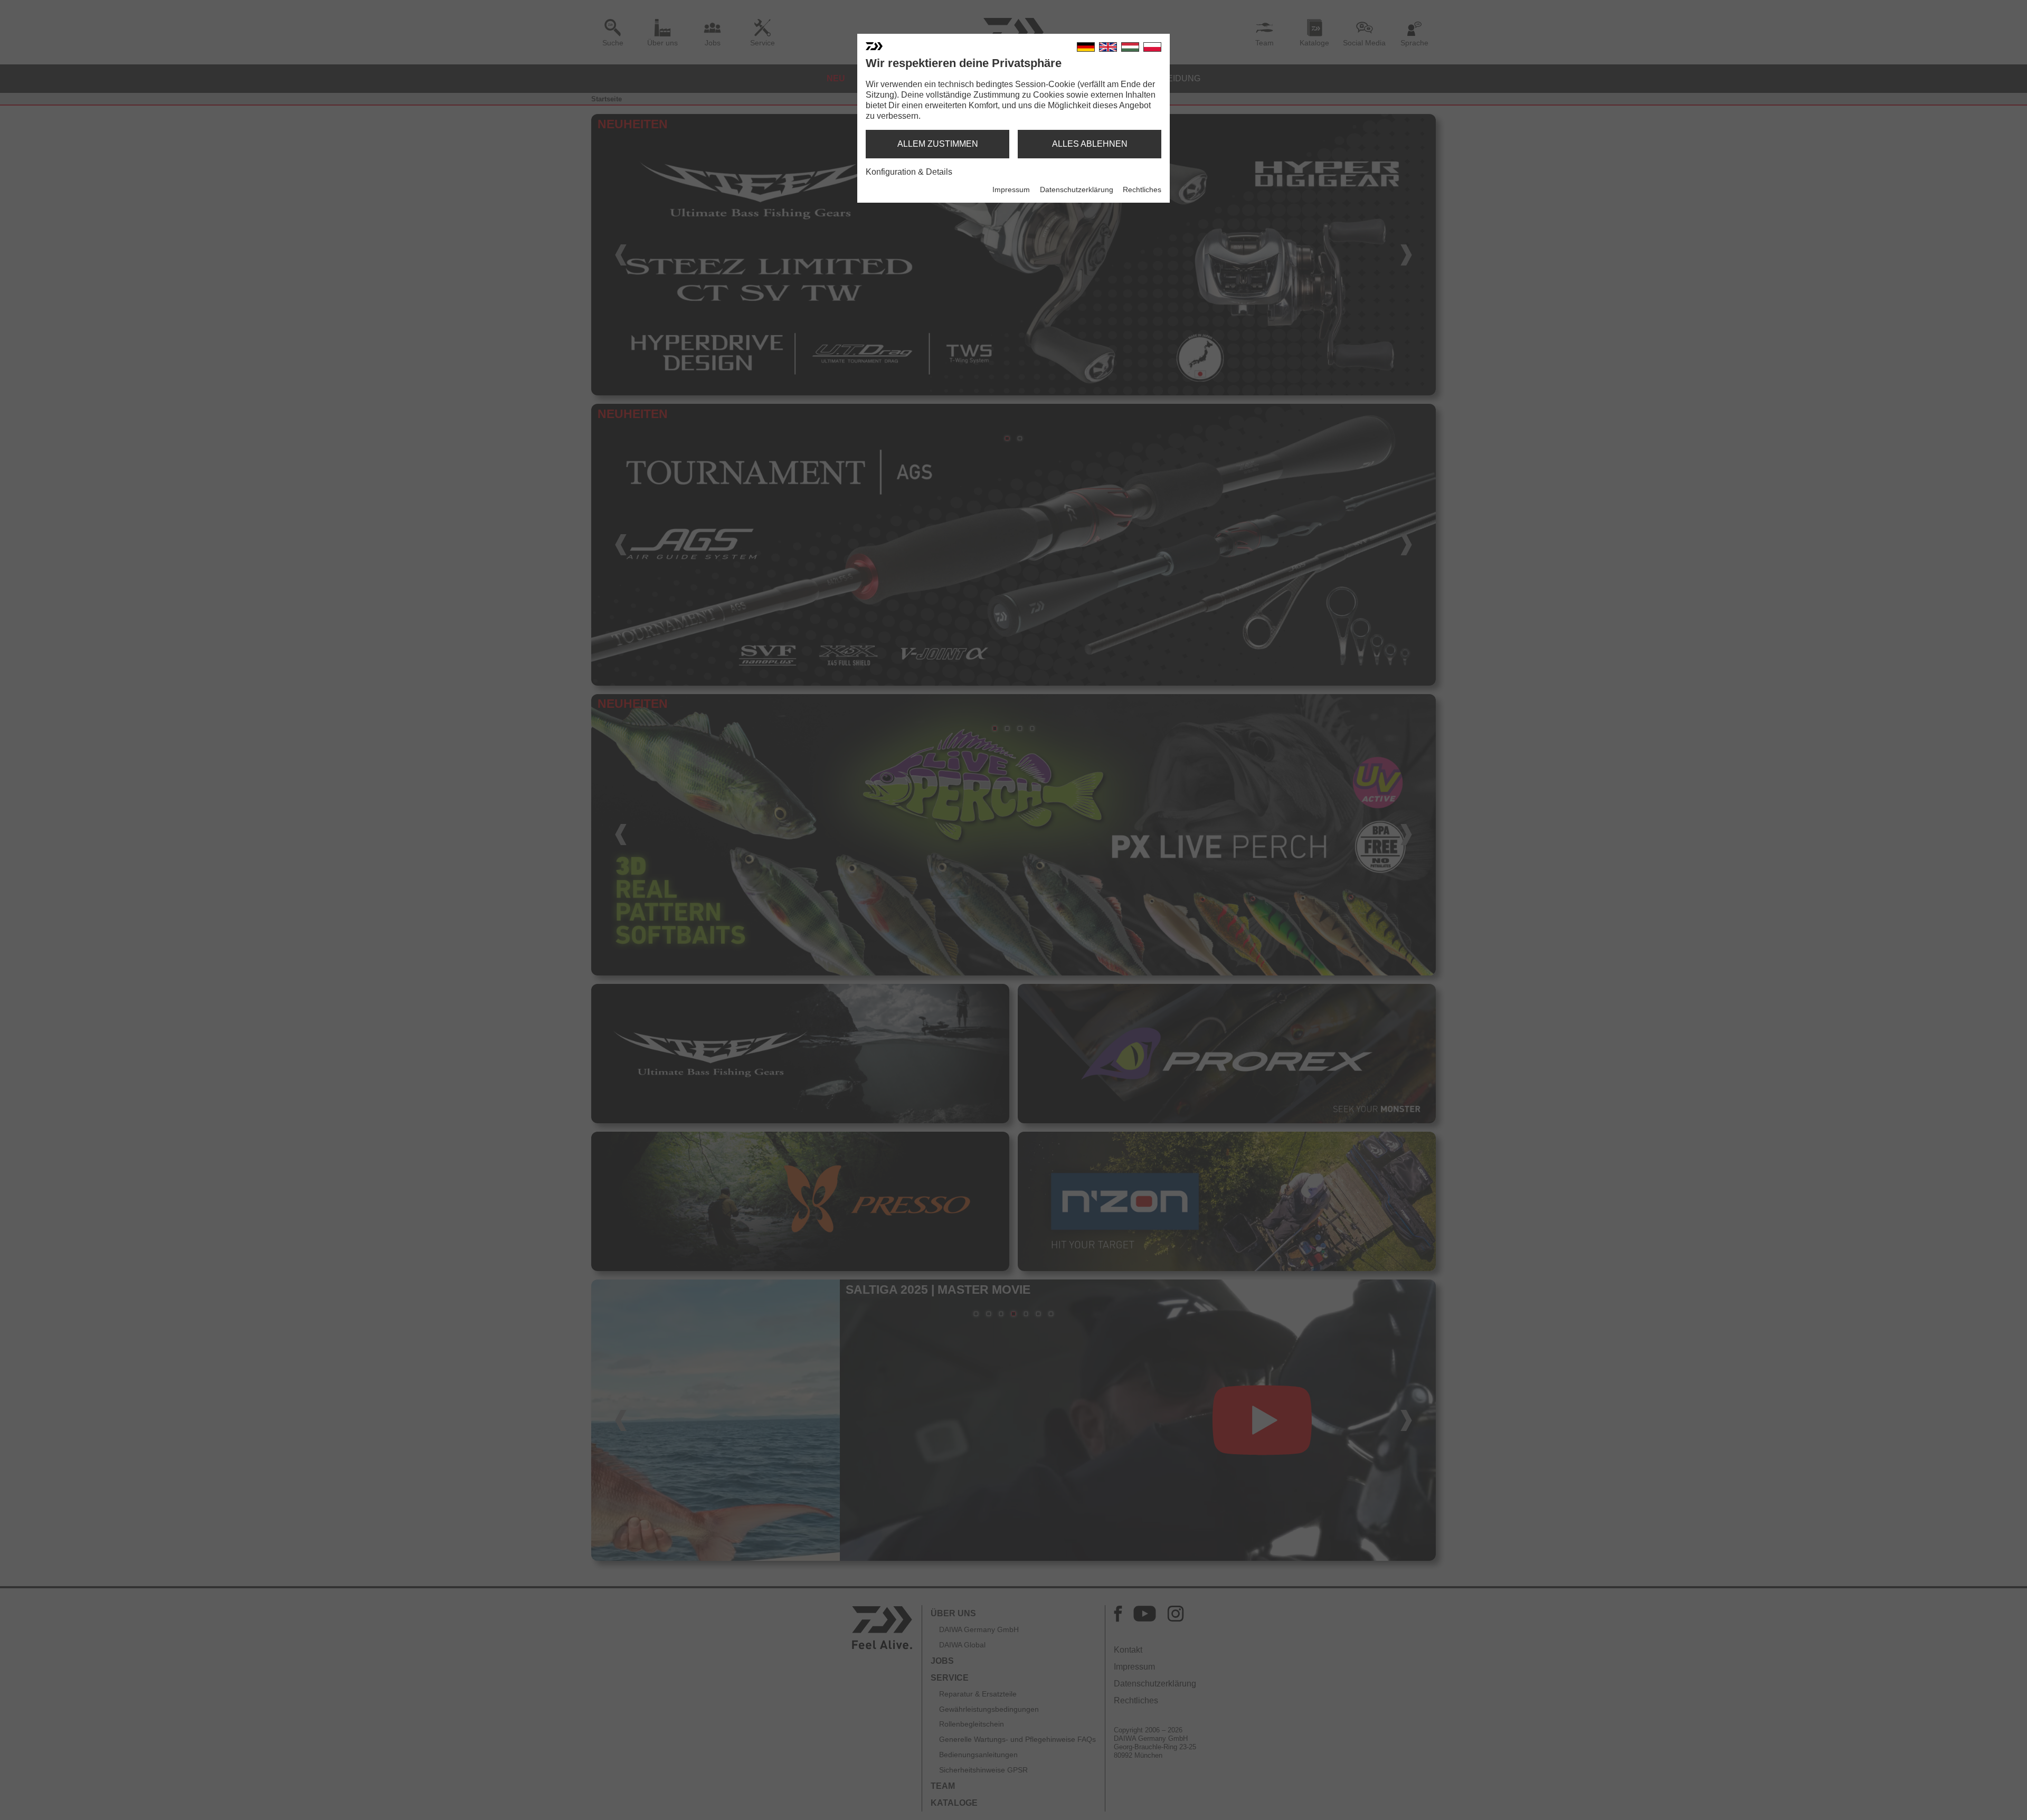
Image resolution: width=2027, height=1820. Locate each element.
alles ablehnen (1090, 144)
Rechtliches (1142, 189)
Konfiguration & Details (909, 172)
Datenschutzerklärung (1077, 189)
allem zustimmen (938, 144)
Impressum (1011, 189)
